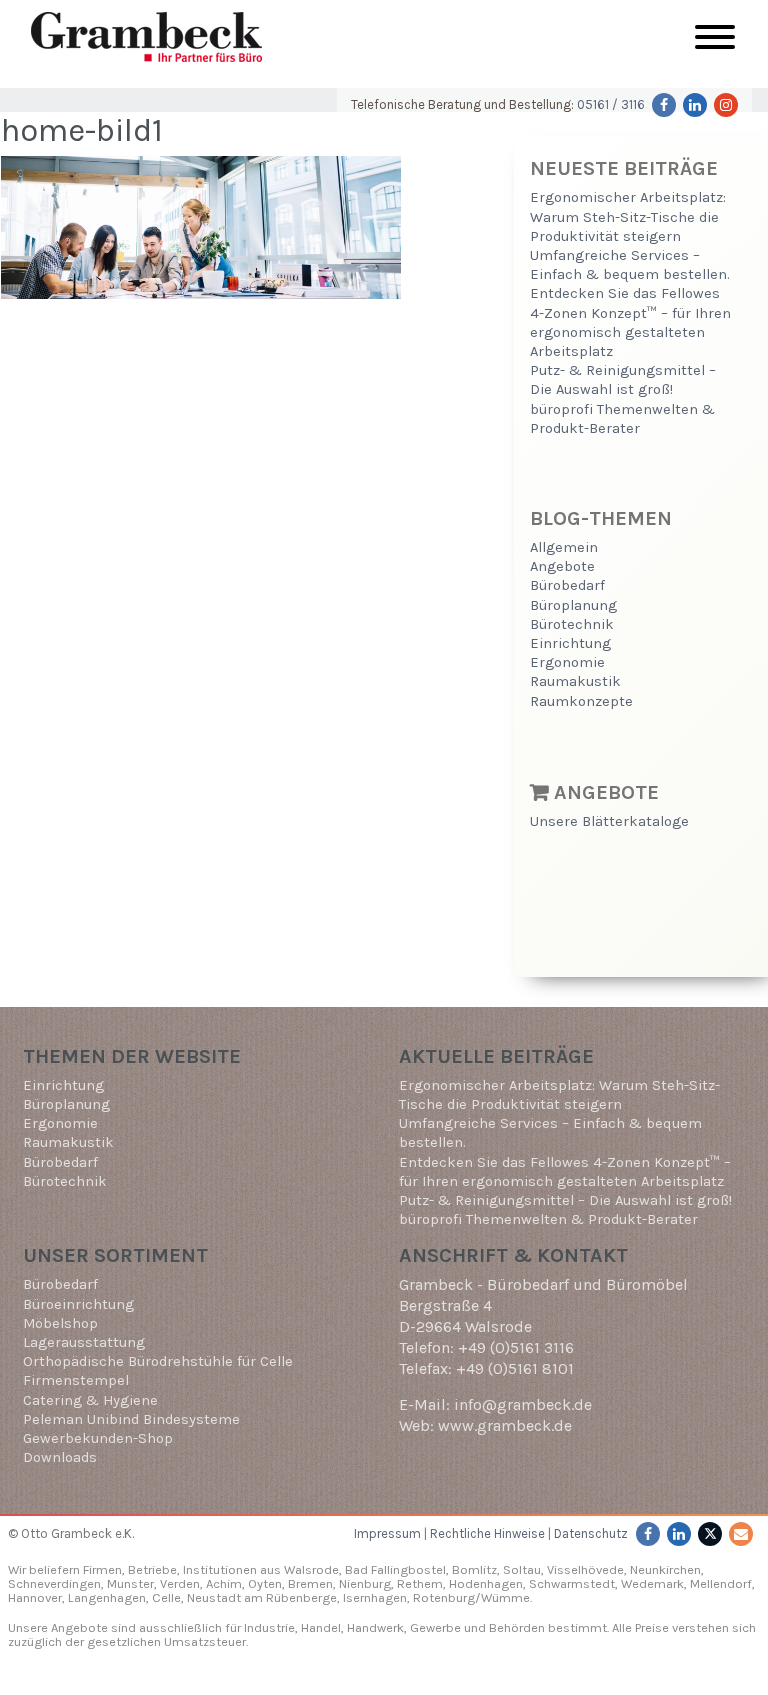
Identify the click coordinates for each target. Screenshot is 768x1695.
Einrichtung (570, 643)
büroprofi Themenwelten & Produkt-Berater (548, 1219)
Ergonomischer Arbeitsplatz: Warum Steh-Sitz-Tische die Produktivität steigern (628, 216)
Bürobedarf (567, 585)
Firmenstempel (76, 1380)
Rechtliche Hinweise (487, 1533)
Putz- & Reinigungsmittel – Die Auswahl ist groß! (565, 1200)
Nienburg (365, 1583)
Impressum (387, 1533)
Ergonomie (567, 662)
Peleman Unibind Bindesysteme (131, 1419)
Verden (178, 1583)
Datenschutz (591, 1533)
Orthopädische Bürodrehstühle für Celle (158, 1361)
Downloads (60, 1457)
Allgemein (564, 547)
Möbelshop (60, 1323)
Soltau (522, 1569)
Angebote (562, 566)
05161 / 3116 (611, 104)
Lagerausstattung (84, 1342)
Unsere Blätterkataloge (609, 821)
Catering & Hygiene (90, 1400)
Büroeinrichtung (78, 1304)
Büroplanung (573, 605)
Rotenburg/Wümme (471, 1597)
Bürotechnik (572, 624)
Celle (166, 1597)
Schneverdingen (54, 1583)
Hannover (35, 1597)
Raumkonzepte (581, 701)
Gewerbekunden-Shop (98, 1438)
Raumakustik (575, 681)
